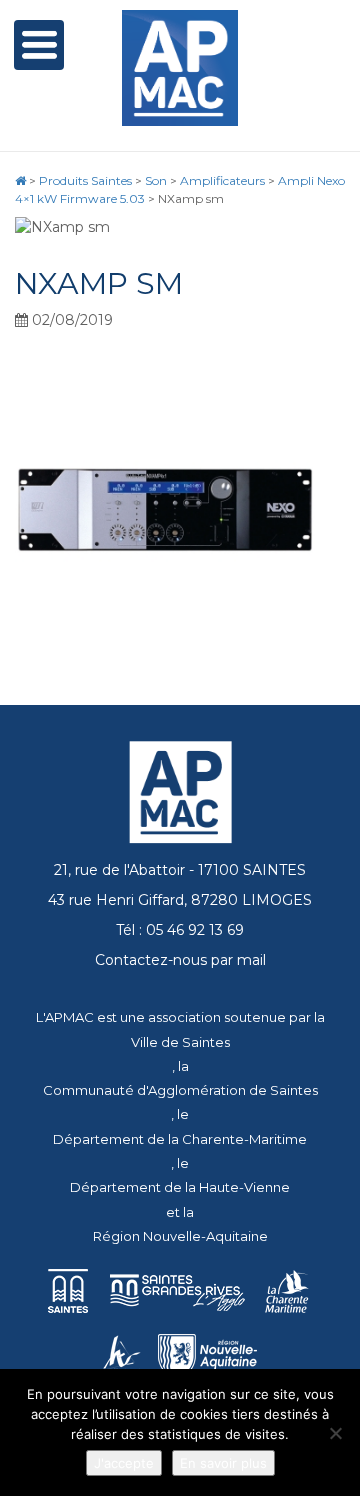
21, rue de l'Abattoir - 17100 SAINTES (180, 870)
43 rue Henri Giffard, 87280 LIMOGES (180, 900)
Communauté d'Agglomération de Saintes (180, 1090)
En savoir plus (223, 1463)
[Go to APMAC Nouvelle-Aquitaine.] (20, 180)
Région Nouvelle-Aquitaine (180, 1236)
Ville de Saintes (180, 1042)
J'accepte (124, 1463)
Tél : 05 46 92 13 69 (180, 930)
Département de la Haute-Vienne (180, 1187)
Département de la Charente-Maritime (180, 1139)
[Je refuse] (335, 1433)
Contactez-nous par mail (180, 960)
